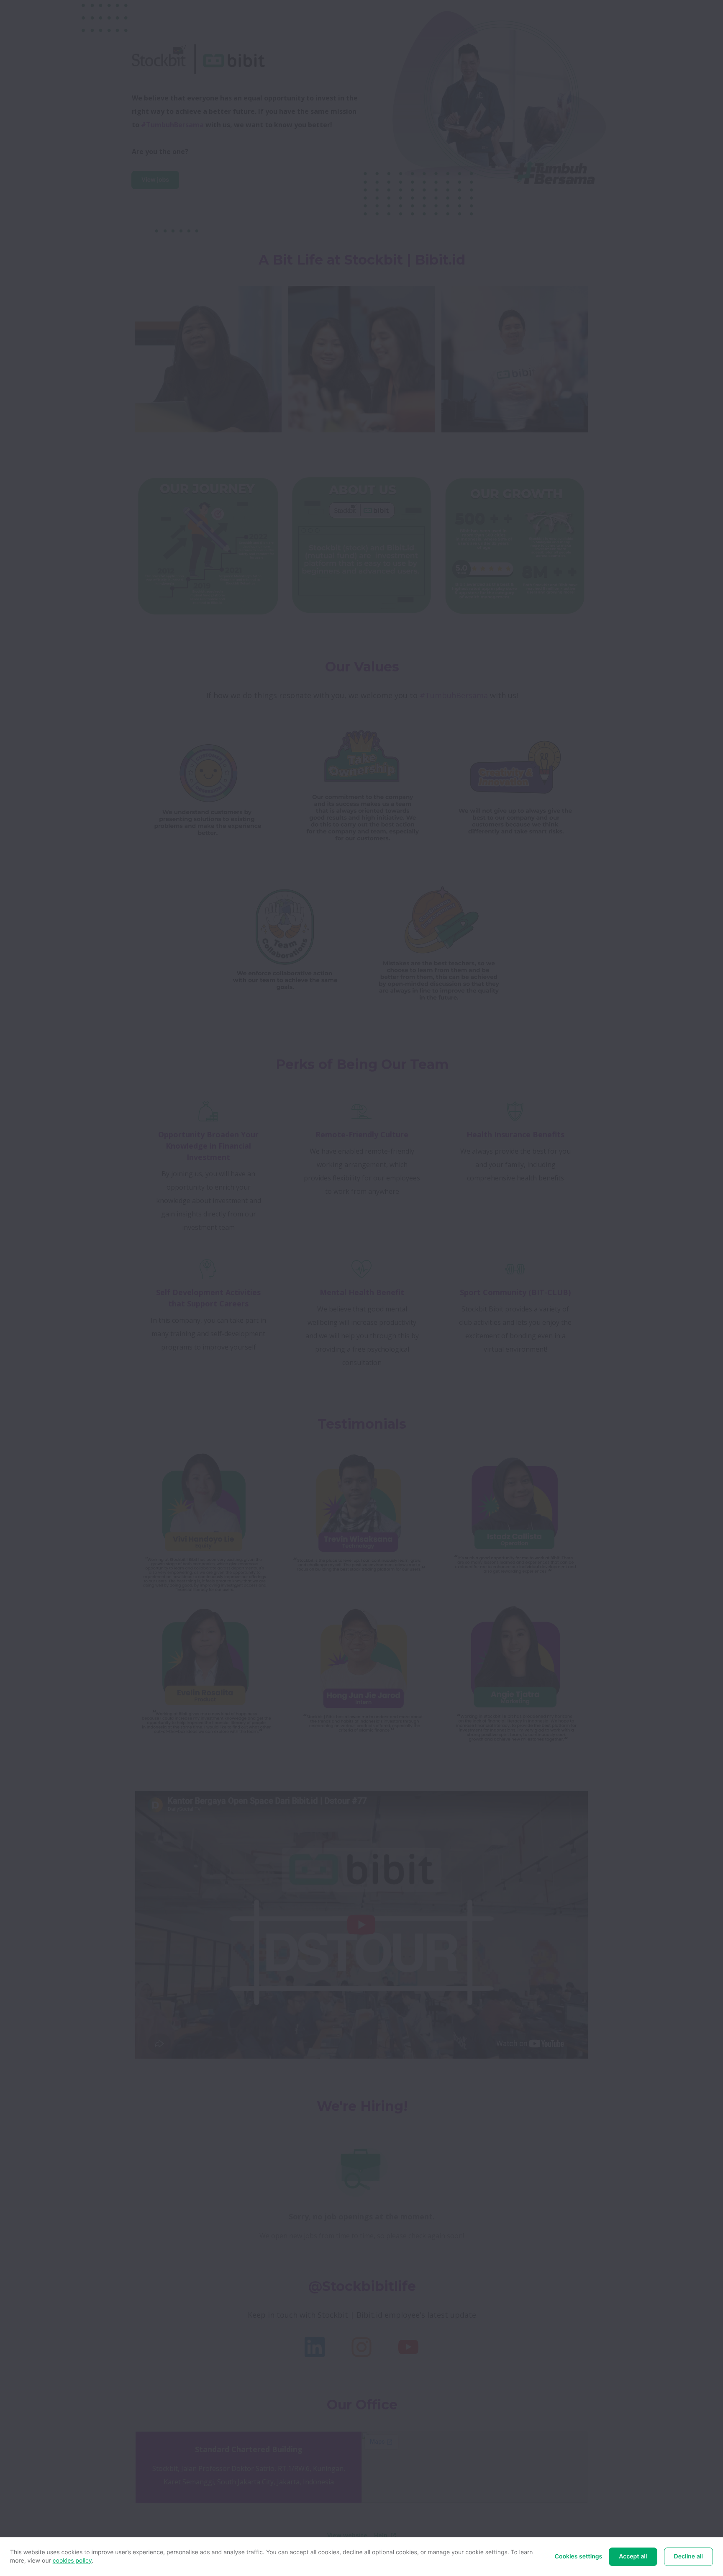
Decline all (688, 2557)
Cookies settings (579, 2557)
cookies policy (72, 2561)
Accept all (633, 2557)
